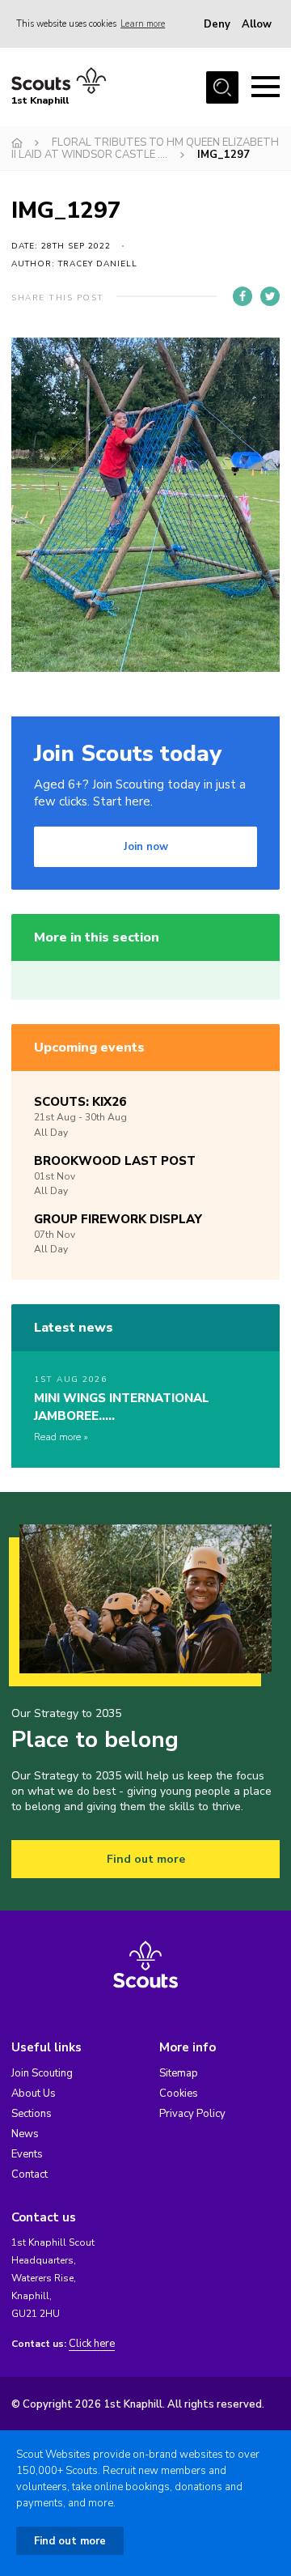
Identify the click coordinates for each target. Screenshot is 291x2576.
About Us (34, 2094)
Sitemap (179, 2073)
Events (27, 2154)
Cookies (179, 2094)
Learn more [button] (143, 24)
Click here (92, 2344)
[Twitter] (270, 296)
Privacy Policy (192, 2114)
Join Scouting (42, 2073)
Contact (30, 2174)
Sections (32, 2114)
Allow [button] (257, 24)
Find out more (146, 1859)
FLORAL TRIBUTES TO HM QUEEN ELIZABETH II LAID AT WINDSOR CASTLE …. (145, 149)
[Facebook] (242, 296)
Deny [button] (217, 24)
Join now (146, 847)
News (25, 2134)
